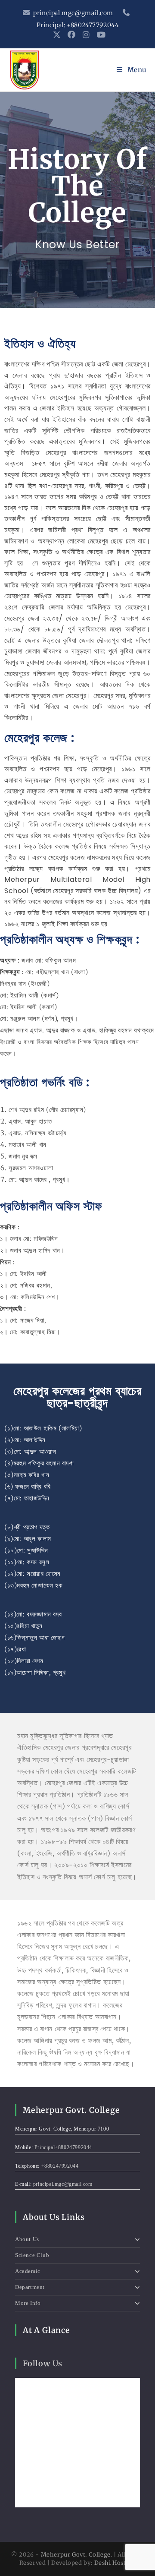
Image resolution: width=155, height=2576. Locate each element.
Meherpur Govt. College (76, 2555)
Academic (28, 2271)
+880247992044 (60, 2166)
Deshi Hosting (115, 2563)
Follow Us (43, 2363)
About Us (27, 2239)
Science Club (32, 2255)
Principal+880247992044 (63, 2147)
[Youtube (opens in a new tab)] (100, 35)
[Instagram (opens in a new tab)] (86, 35)
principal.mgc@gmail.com (73, 13)
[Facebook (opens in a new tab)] (72, 35)
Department (30, 2287)
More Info (28, 2303)
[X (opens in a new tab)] (57, 35)
